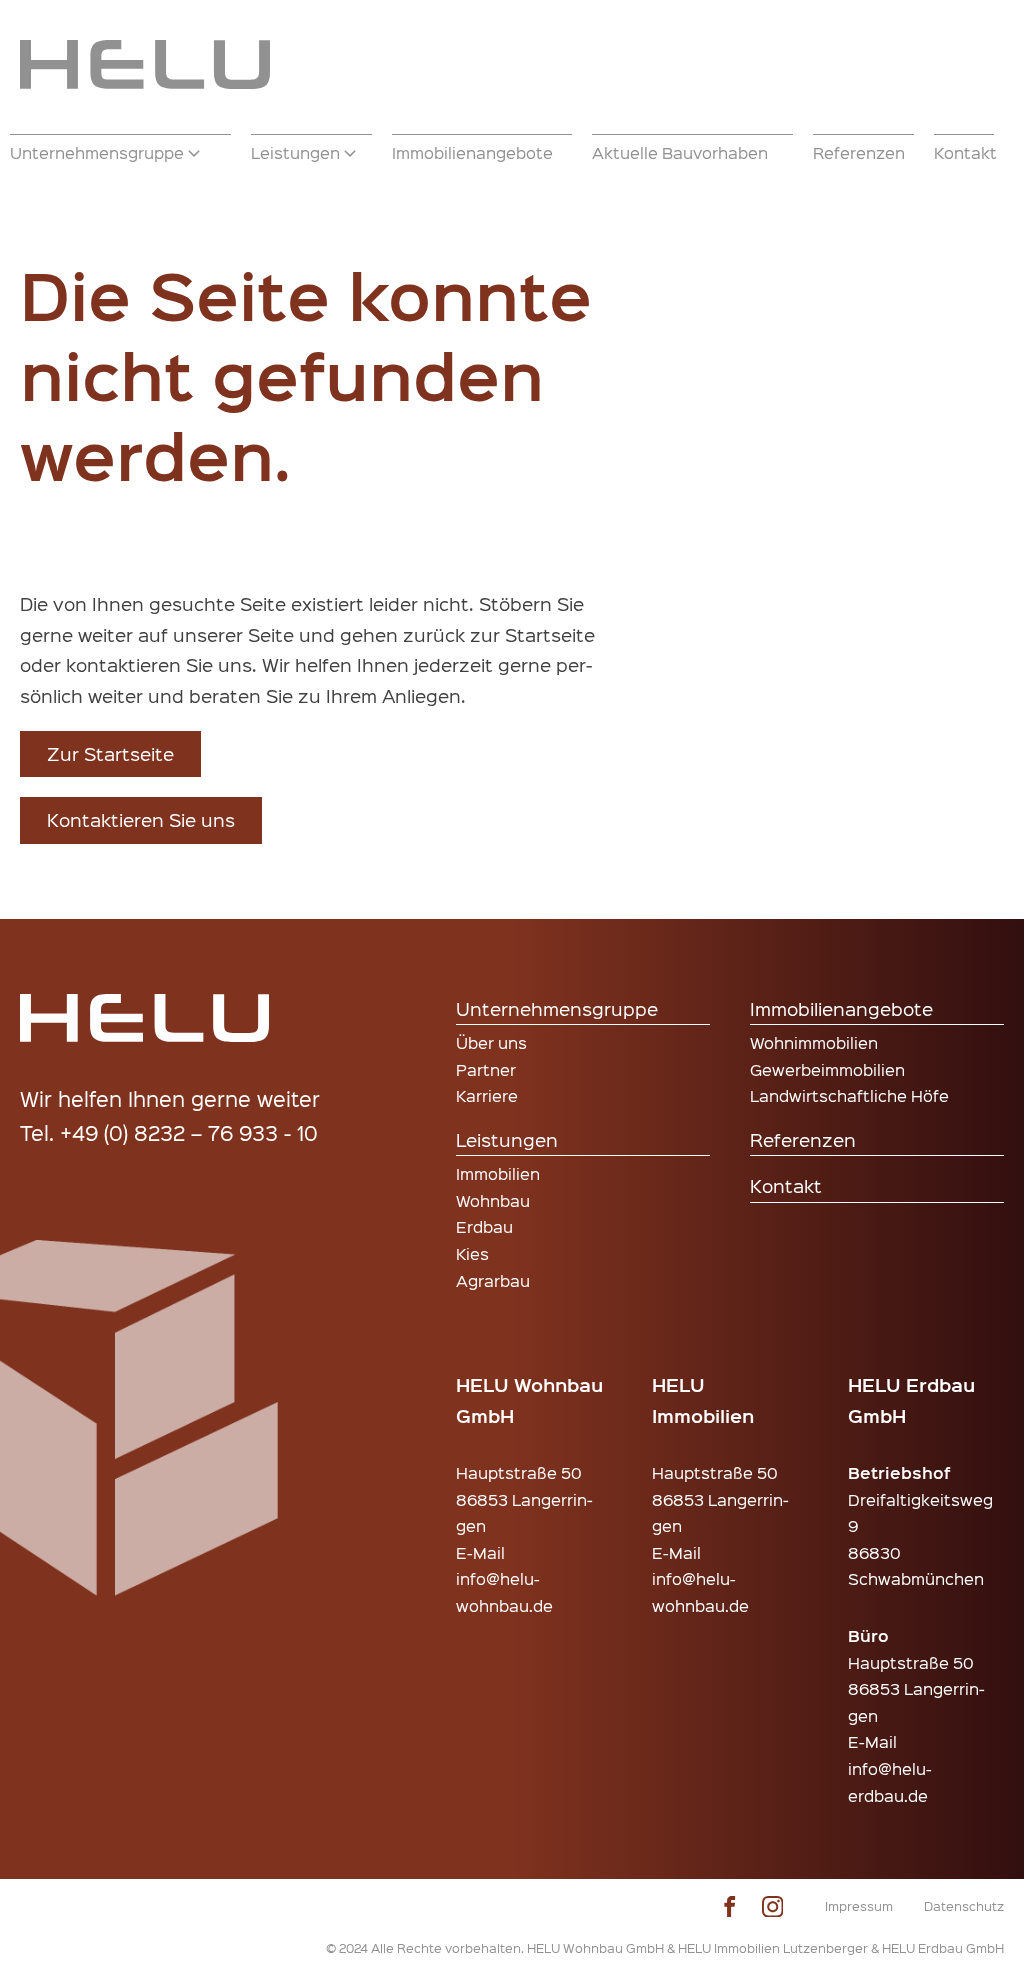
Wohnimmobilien (814, 1042)
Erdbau (484, 1226)
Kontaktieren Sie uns (141, 819)
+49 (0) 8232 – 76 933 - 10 (189, 1132)
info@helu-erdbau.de (890, 1782)
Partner (486, 1069)
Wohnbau (493, 1200)
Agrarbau (493, 1280)
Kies (472, 1253)
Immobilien (498, 1173)
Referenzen (803, 1139)
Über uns (491, 1042)
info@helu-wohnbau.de (504, 1592)
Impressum (859, 1905)
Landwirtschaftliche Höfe (849, 1095)
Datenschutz (964, 1905)
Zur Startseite (110, 753)
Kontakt (786, 1185)
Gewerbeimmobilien (827, 1069)
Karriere (487, 1095)
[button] (120, 153)
